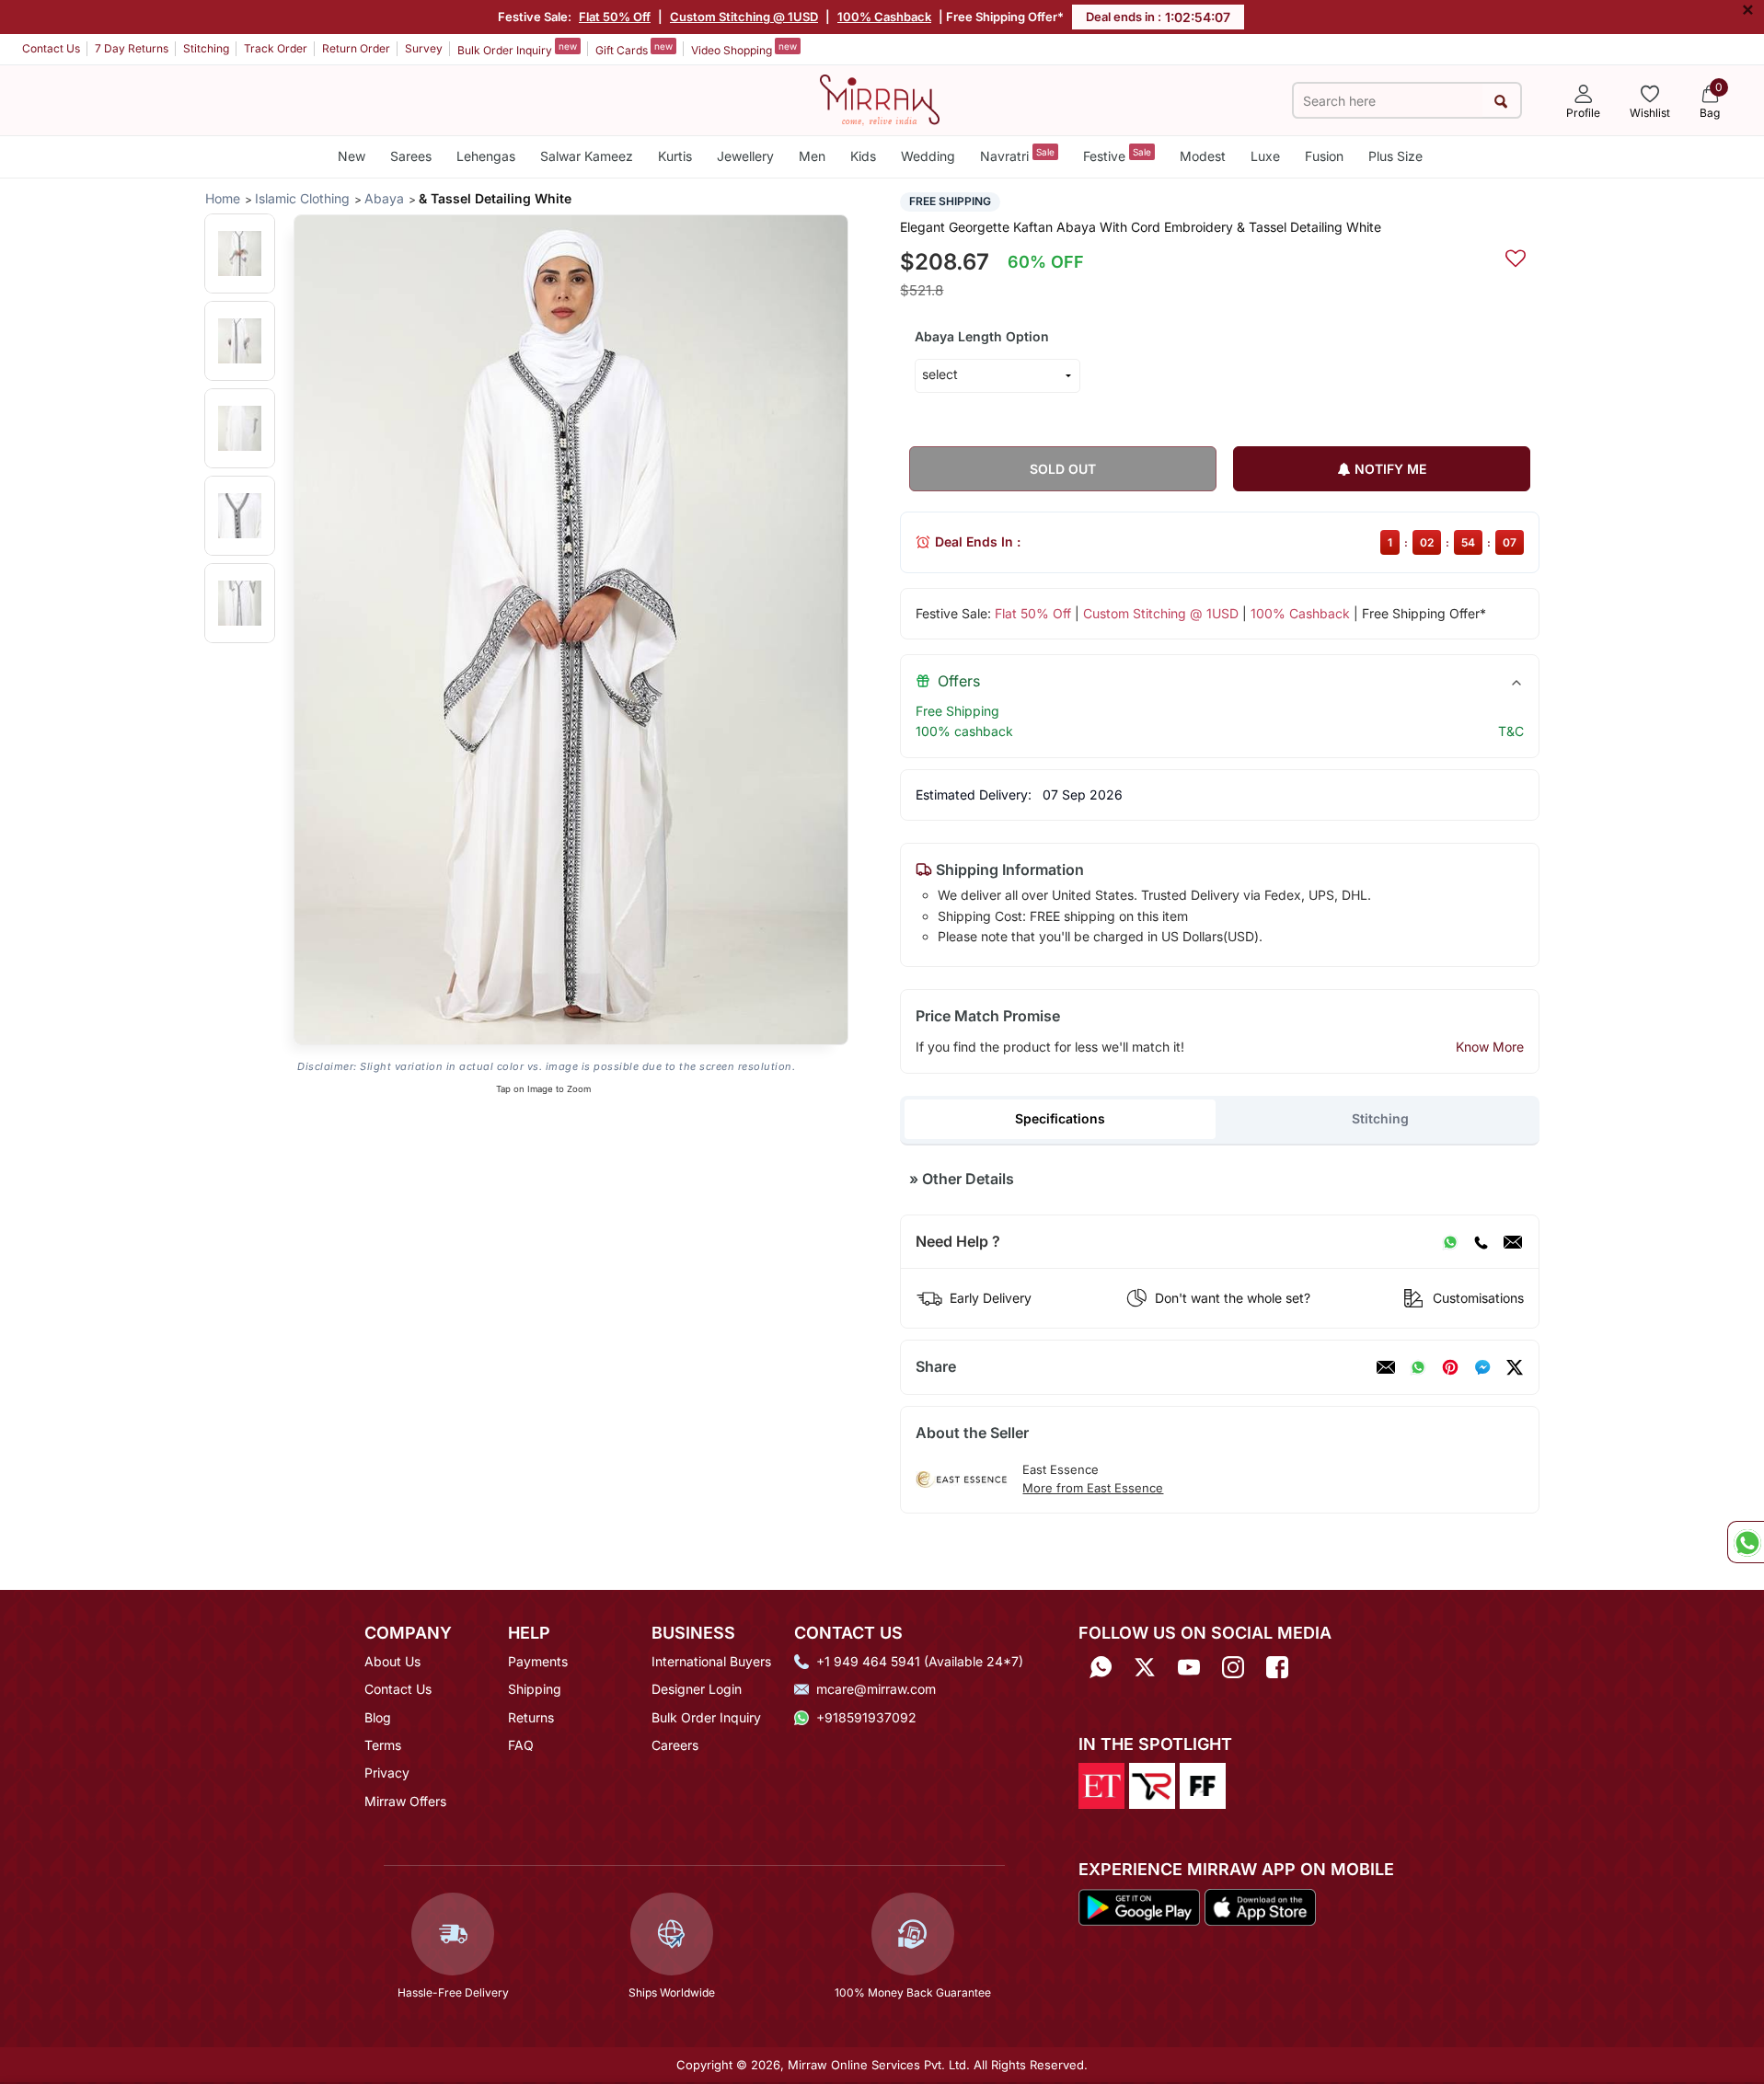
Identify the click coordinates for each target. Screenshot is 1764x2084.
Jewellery (745, 156)
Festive (1117, 155)
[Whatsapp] (1101, 1668)
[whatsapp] (1418, 1367)
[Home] (880, 98)
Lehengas (486, 156)
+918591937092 (866, 1717)
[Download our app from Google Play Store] (1139, 1906)
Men (812, 156)
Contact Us (51, 48)
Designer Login (697, 1689)
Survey (424, 48)
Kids (863, 156)
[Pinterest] (1450, 1367)
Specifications (1060, 1118)
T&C (1511, 731)
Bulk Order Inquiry (517, 49)
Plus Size (1395, 156)
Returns (531, 1717)
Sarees (411, 156)
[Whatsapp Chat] (1746, 1542)
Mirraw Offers (405, 1801)
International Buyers (711, 1661)
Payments (538, 1661)
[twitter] (1515, 1367)
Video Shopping (744, 49)
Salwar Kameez (587, 156)
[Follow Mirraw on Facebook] (1277, 1668)
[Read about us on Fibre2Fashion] (1203, 1785)
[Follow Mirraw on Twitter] (1145, 1668)
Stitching (206, 48)
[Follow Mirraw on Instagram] (1233, 1668)
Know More (1490, 1047)
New (352, 156)
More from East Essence (1093, 1488)
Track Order (276, 48)
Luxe (1265, 156)
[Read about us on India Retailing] (1152, 1785)
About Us (392, 1661)
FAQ (521, 1745)
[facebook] (1482, 1367)
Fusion (1324, 156)
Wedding (928, 156)
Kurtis (675, 156)
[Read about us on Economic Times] (1101, 1785)
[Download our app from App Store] (1260, 1906)
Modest (1203, 156)
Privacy (387, 1773)
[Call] (1481, 1242)
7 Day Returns (132, 48)
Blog (378, 1717)
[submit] (1501, 101)
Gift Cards (634, 49)
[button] (240, 253)
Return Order (356, 48)
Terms (383, 1745)
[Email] (1513, 1242)
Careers (675, 1745)
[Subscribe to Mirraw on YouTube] (1189, 1668)
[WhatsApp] (1450, 1242)
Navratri (1017, 155)
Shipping (535, 1689)
